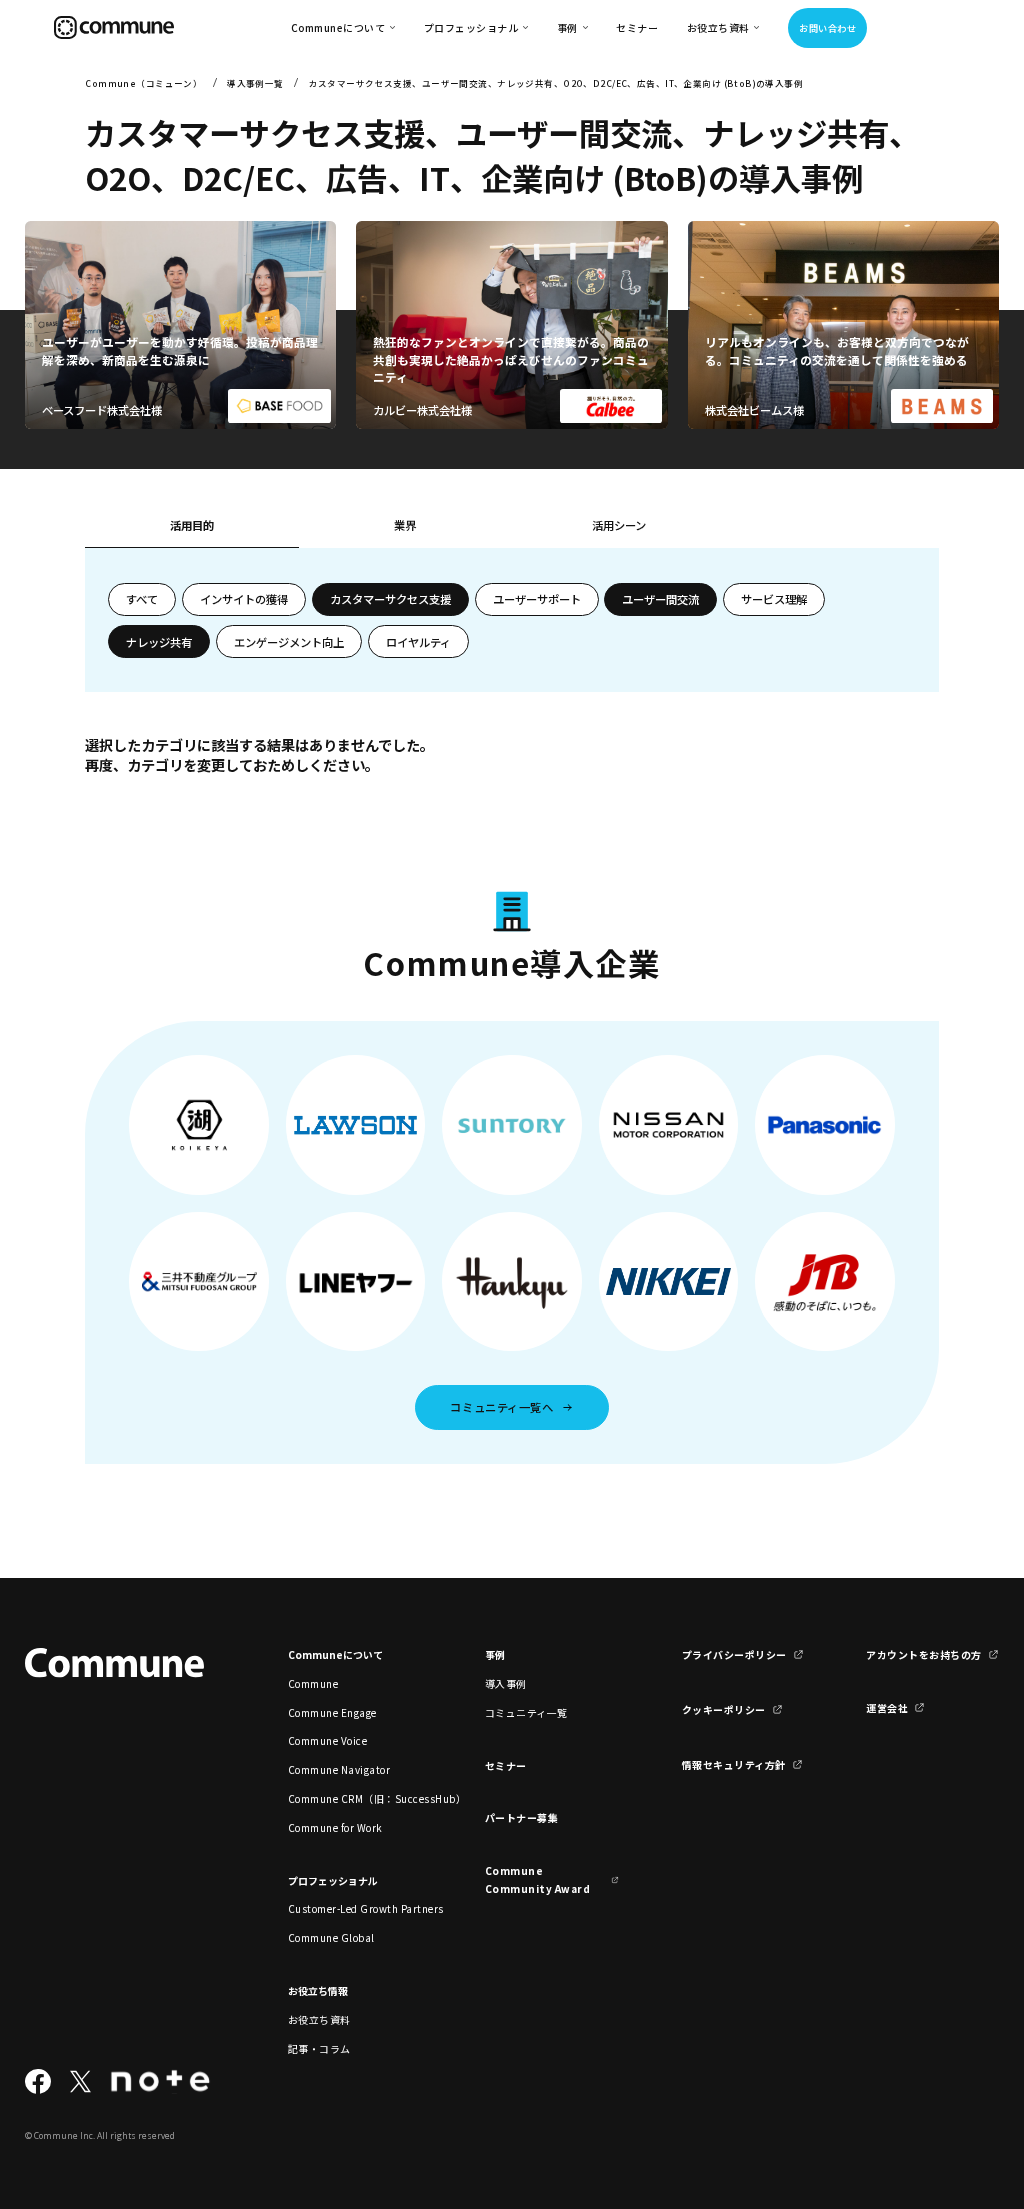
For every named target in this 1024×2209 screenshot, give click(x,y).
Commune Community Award (537, 1879)
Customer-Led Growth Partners (355, 1908)
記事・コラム (319, 2048)
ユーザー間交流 (660, 599)
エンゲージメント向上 (289, 642)
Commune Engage (332, 1712)
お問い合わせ (827, 28)
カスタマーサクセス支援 (390, 599)
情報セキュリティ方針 (734, 1764)
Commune (313, 1683)
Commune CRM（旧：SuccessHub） (355, 1798)
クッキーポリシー (724, 1709)
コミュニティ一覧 (526, 1712)
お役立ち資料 (319, 2019)
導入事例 (506, 1683)
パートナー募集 (522, 1817)
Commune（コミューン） (143, 83)
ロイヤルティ (418, 642)
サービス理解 (774, 599)
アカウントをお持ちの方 (923, 1654)
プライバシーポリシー (734, 1654)
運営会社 (887, 1707)
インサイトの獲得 (244, 599)
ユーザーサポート (537, 599)
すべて (142, 599)
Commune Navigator (339, 1769)
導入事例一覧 (255, 83)
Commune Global (331, 1937)
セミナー (637, 27)
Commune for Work (335, 1827)
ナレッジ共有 (159, 642)
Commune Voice (327, 1740)
